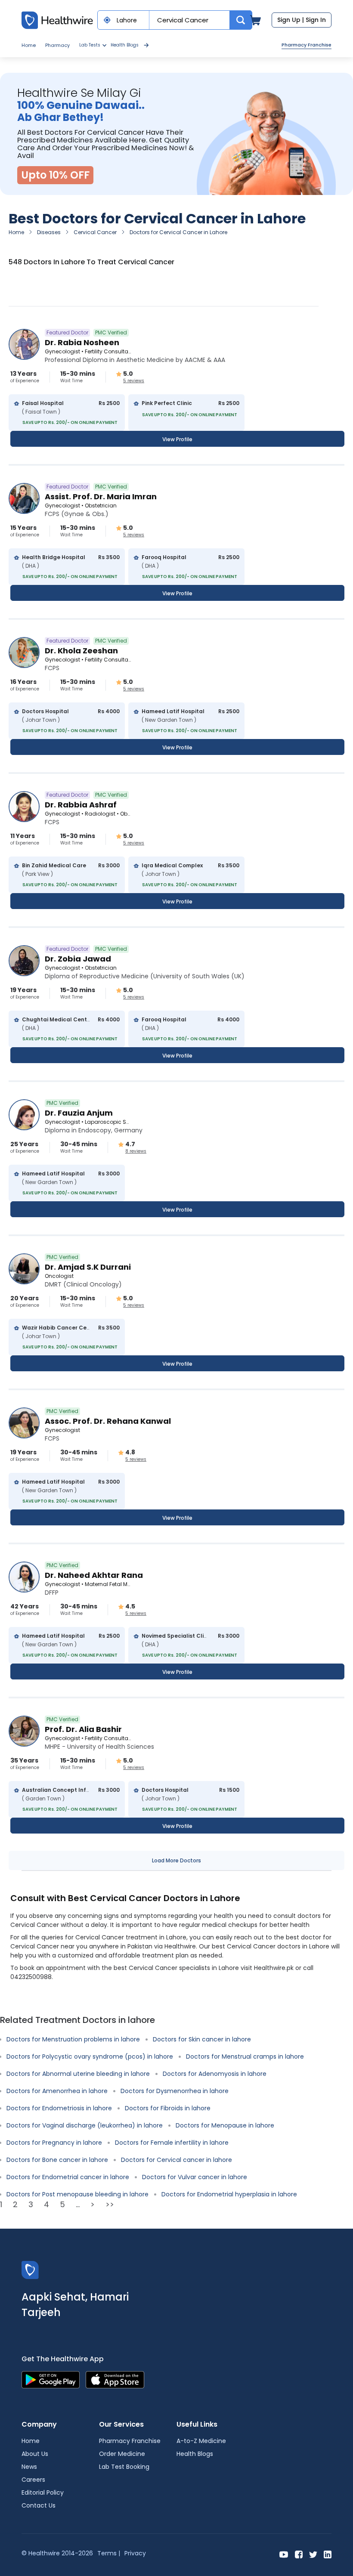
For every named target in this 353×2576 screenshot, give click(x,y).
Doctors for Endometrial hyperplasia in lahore (229, 2194)
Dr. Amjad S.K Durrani (88, 1267)
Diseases (49, 232)
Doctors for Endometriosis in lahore (59, 2108)
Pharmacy (57, 45)
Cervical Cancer (95, 232)
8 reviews (136, 1151)
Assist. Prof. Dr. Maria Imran (101, 496)
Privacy (135, 2553)
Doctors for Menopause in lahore (225, 2125)
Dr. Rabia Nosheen (82, 342)
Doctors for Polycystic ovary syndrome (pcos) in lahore (90, 2056)
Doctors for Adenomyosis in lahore (215, 2074)
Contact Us (39, 2505)
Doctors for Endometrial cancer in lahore (68, 2177)
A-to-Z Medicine (201, 2441)
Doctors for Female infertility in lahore (172, 2143)
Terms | (109, 2553)
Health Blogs (125, 45)
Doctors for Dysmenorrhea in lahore (175, 2091)
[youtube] (284, 2554)
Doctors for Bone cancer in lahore (57, 2160)
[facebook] (299, 2554)
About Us (35, 2454)
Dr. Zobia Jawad (78, 959)
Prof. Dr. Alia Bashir (83, 1729)
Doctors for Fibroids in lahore (168, 2108)
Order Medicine (122, 2454)
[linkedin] (328, 2554)
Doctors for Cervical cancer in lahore (176, 2160)
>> (110, 2204)
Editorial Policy (43, 2493)
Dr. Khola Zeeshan (81, 651)
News (29, 2467)
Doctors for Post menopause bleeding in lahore (77, 2194)
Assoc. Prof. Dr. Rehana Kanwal (108, 1421)
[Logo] (30, 2270)
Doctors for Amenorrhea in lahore (57, 2091)
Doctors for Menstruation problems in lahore (73, 2039)
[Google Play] (51, 2380)
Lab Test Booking (124, 2467)
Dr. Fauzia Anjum (79, 1113)
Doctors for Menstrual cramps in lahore (245, 2056)
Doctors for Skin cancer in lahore (202, 2039)
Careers (33, 2480)
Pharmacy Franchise (307, 45)
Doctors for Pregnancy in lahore (54, 2143)
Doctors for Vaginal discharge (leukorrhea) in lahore (85, 2125)
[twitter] (313, 2554)
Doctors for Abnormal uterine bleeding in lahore (78, 2074)
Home (29, 45)
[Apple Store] (115, 2380)
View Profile (177, 439)
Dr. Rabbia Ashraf (81, 805)
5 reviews (134, 381)
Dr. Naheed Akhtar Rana (94, 1575)
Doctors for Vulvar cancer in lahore (195, 2177)
